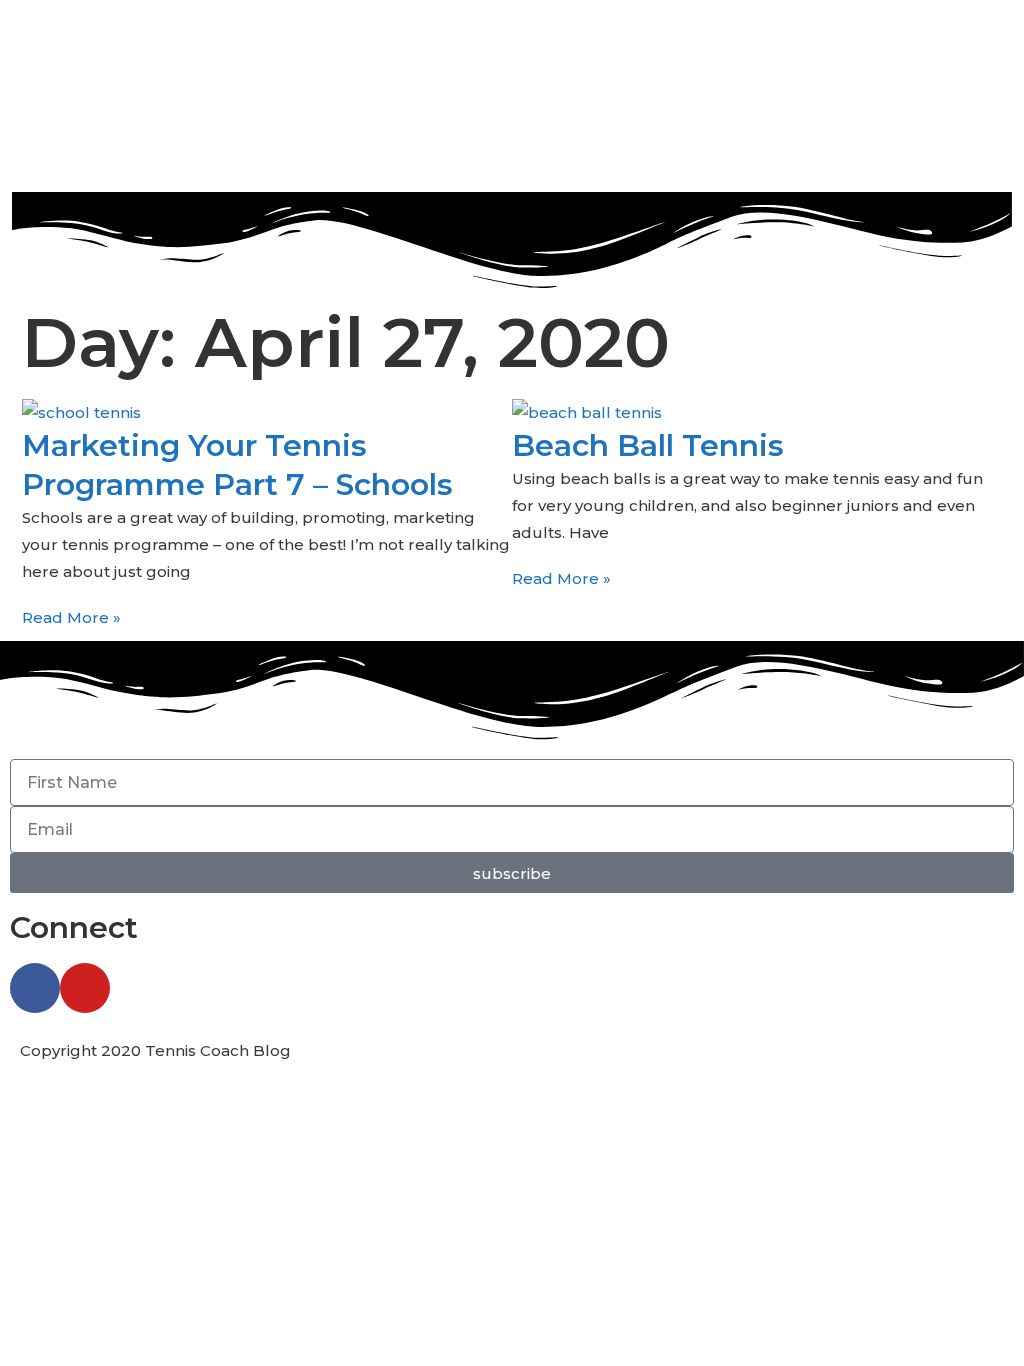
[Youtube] (85, 988)
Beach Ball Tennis (648, 445)
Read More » (71, 617)
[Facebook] (35, 988)
